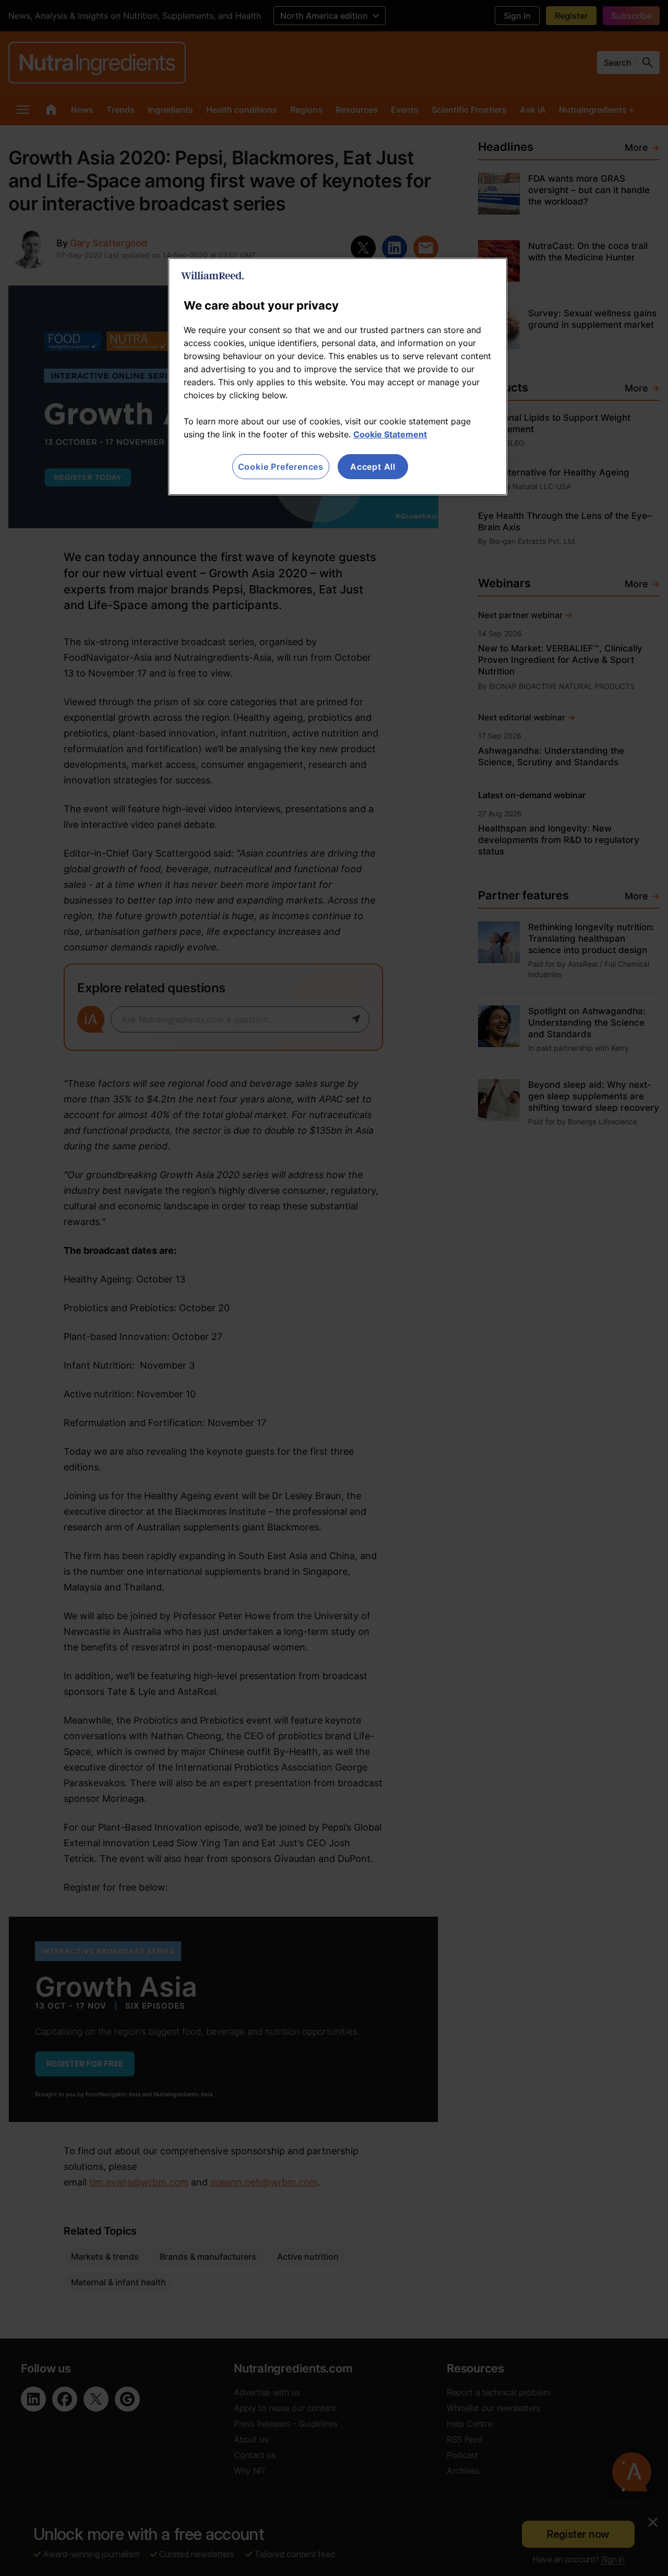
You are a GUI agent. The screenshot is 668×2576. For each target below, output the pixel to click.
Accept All (373, 467)
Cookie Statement (390, 434)
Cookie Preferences (281, 467)
